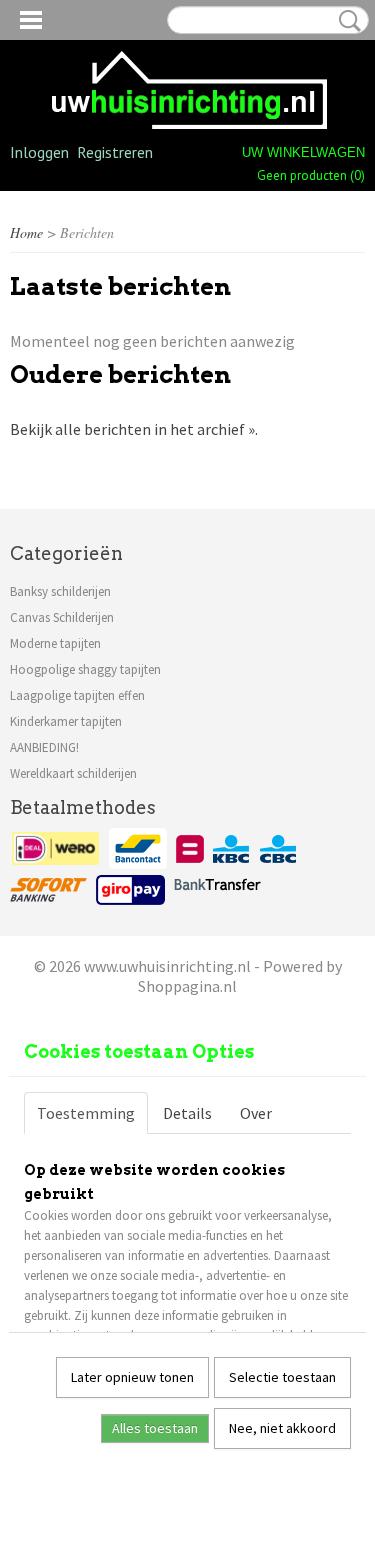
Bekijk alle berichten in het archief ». (134, 429)
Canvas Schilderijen (62, 617)
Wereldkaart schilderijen (73, 773)
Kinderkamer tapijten (66, 721)
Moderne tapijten (55, 643)
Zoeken (346, 21)
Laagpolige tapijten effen (77, 695)
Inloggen (39, 152)
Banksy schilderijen (60, 591)
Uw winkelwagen (303, 152)
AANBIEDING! (44, 747)
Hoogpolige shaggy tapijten (85, 669)
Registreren (115, 152)
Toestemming (86, 1113)
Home (26, 232)
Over (256, 1113)
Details (187, 1113)
